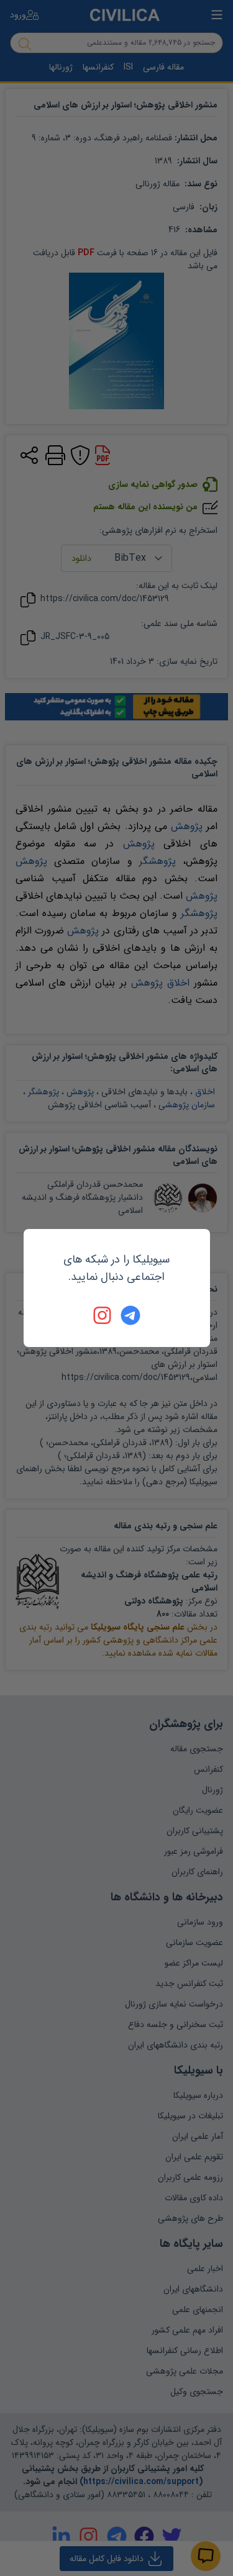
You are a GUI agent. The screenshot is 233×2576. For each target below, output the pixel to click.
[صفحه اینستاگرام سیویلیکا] (103, 1315)
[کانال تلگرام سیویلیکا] (130, 1315)
